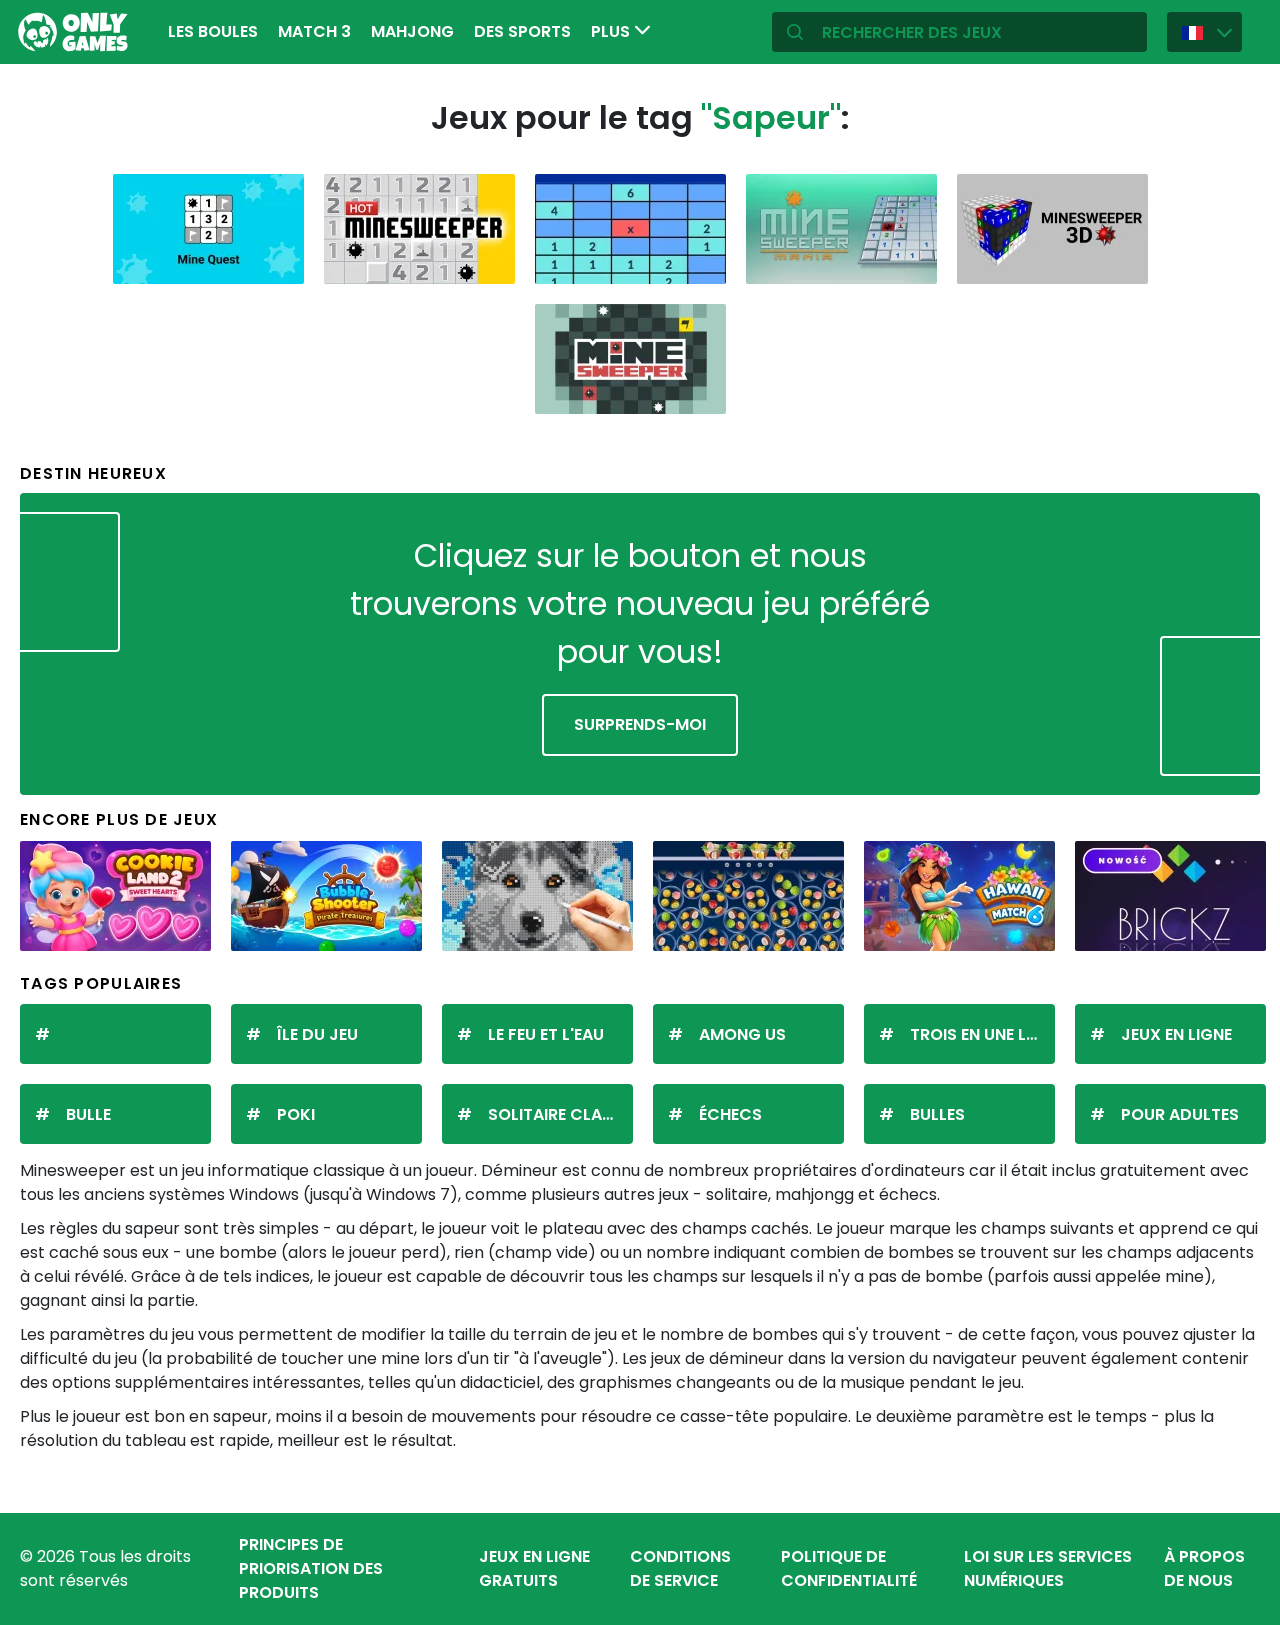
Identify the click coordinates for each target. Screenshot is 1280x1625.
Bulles (937, 1114)
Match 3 (314, 31)
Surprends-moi (640, 724)
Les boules (213, 31)
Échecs (730, 1114)
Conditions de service (680, 1568)
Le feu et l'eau (546, 1034)
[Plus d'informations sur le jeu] (276, 261)
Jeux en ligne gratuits (534, 1568)
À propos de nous (1204, 1568)
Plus (612, 31)
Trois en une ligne (982, 1034)
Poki (296, 1114)
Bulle (88, 1114)
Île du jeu (317, 1034)
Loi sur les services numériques (1048, 1568)
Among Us (742, 1034)
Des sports (522, 31)
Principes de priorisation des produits (311, 1568)
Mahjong (412, 31)
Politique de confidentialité (849, 1568)
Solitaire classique (560, 1114)
